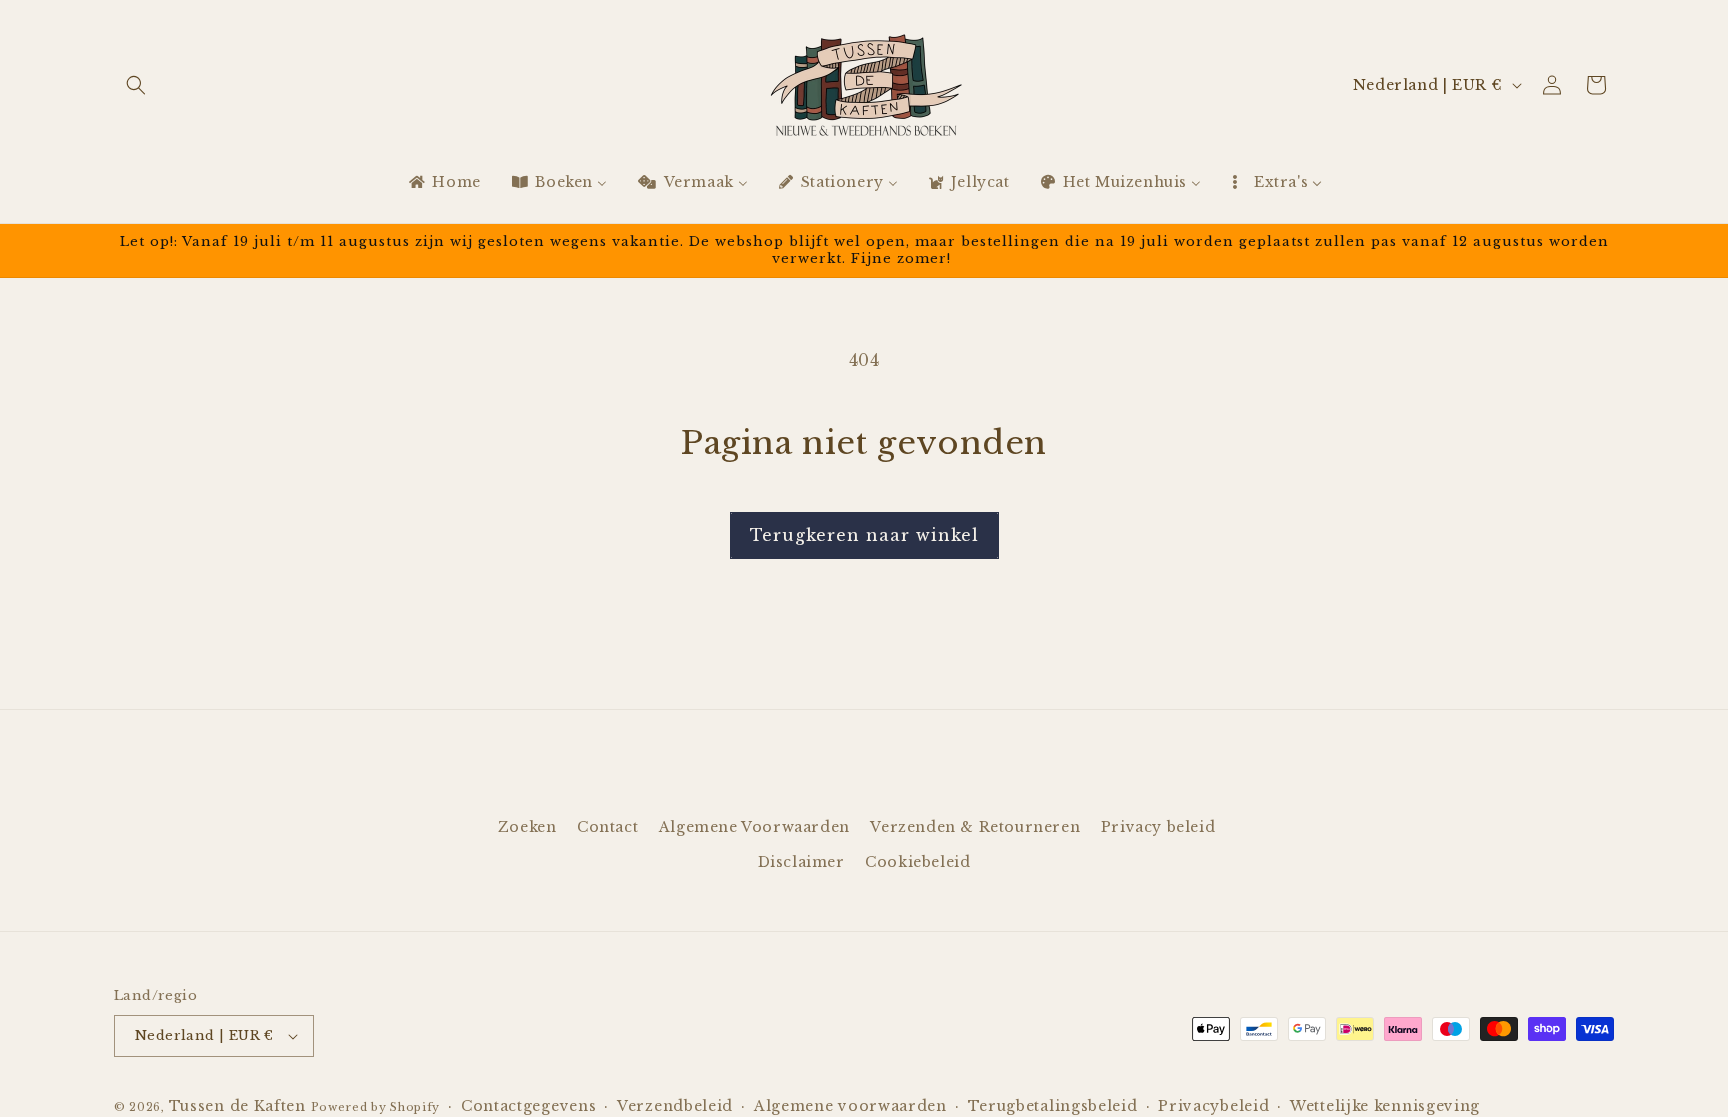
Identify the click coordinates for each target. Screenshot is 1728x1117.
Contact (607, 827)
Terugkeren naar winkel (864, 535)
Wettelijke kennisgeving (1385, 1106)
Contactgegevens (529, 1106)
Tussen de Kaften (237, 1106)
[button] (136, 85)
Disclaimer (801, 862)
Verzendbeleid (675, 1106)
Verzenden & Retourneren (975, 827)
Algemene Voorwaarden (754, 827)
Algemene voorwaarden (850, 1106)
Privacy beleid (1158, 827)
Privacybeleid (1213, 1106)
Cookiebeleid (917, 862)
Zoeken (527, 827)
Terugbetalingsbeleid (1053, 1106)
